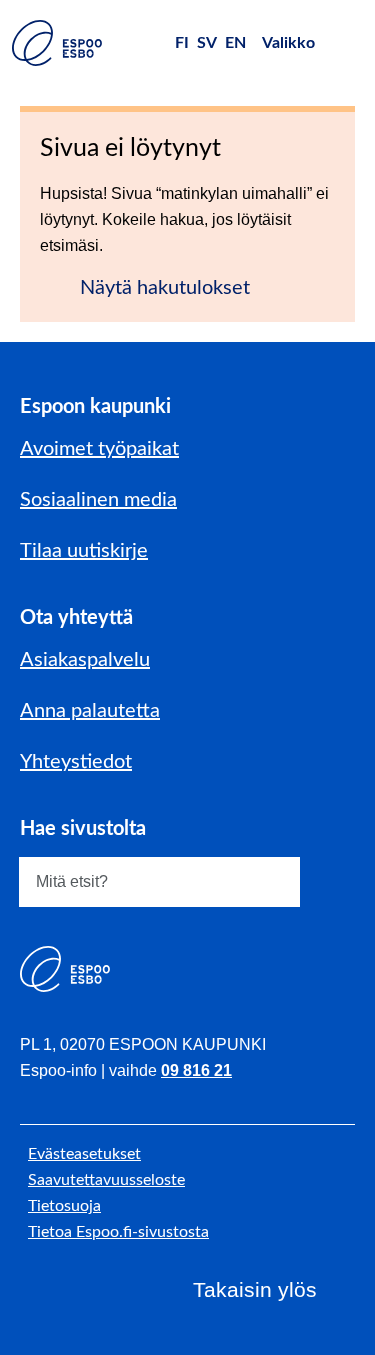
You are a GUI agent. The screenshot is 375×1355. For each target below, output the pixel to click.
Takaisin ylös (255, 1289)
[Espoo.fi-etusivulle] (57, 43)
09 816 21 (196, 1070)
